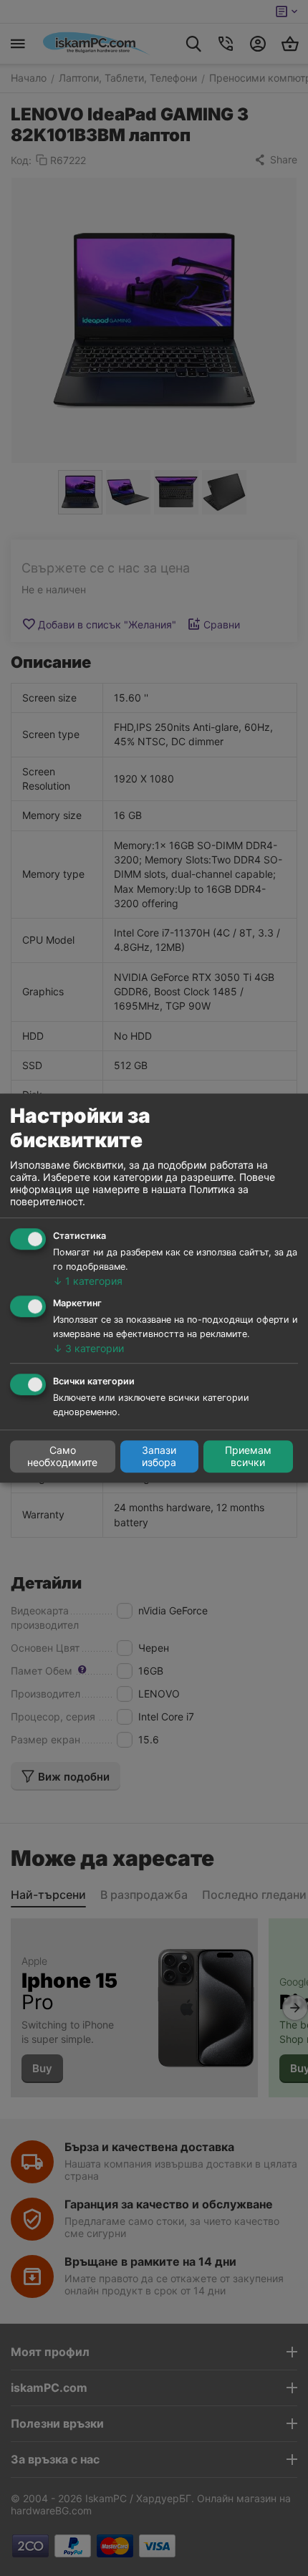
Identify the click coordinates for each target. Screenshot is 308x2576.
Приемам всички (248, 1457)
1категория (88, 1282)
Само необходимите (62, 1457)
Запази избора (159, 1457)
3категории (88, 1348)
